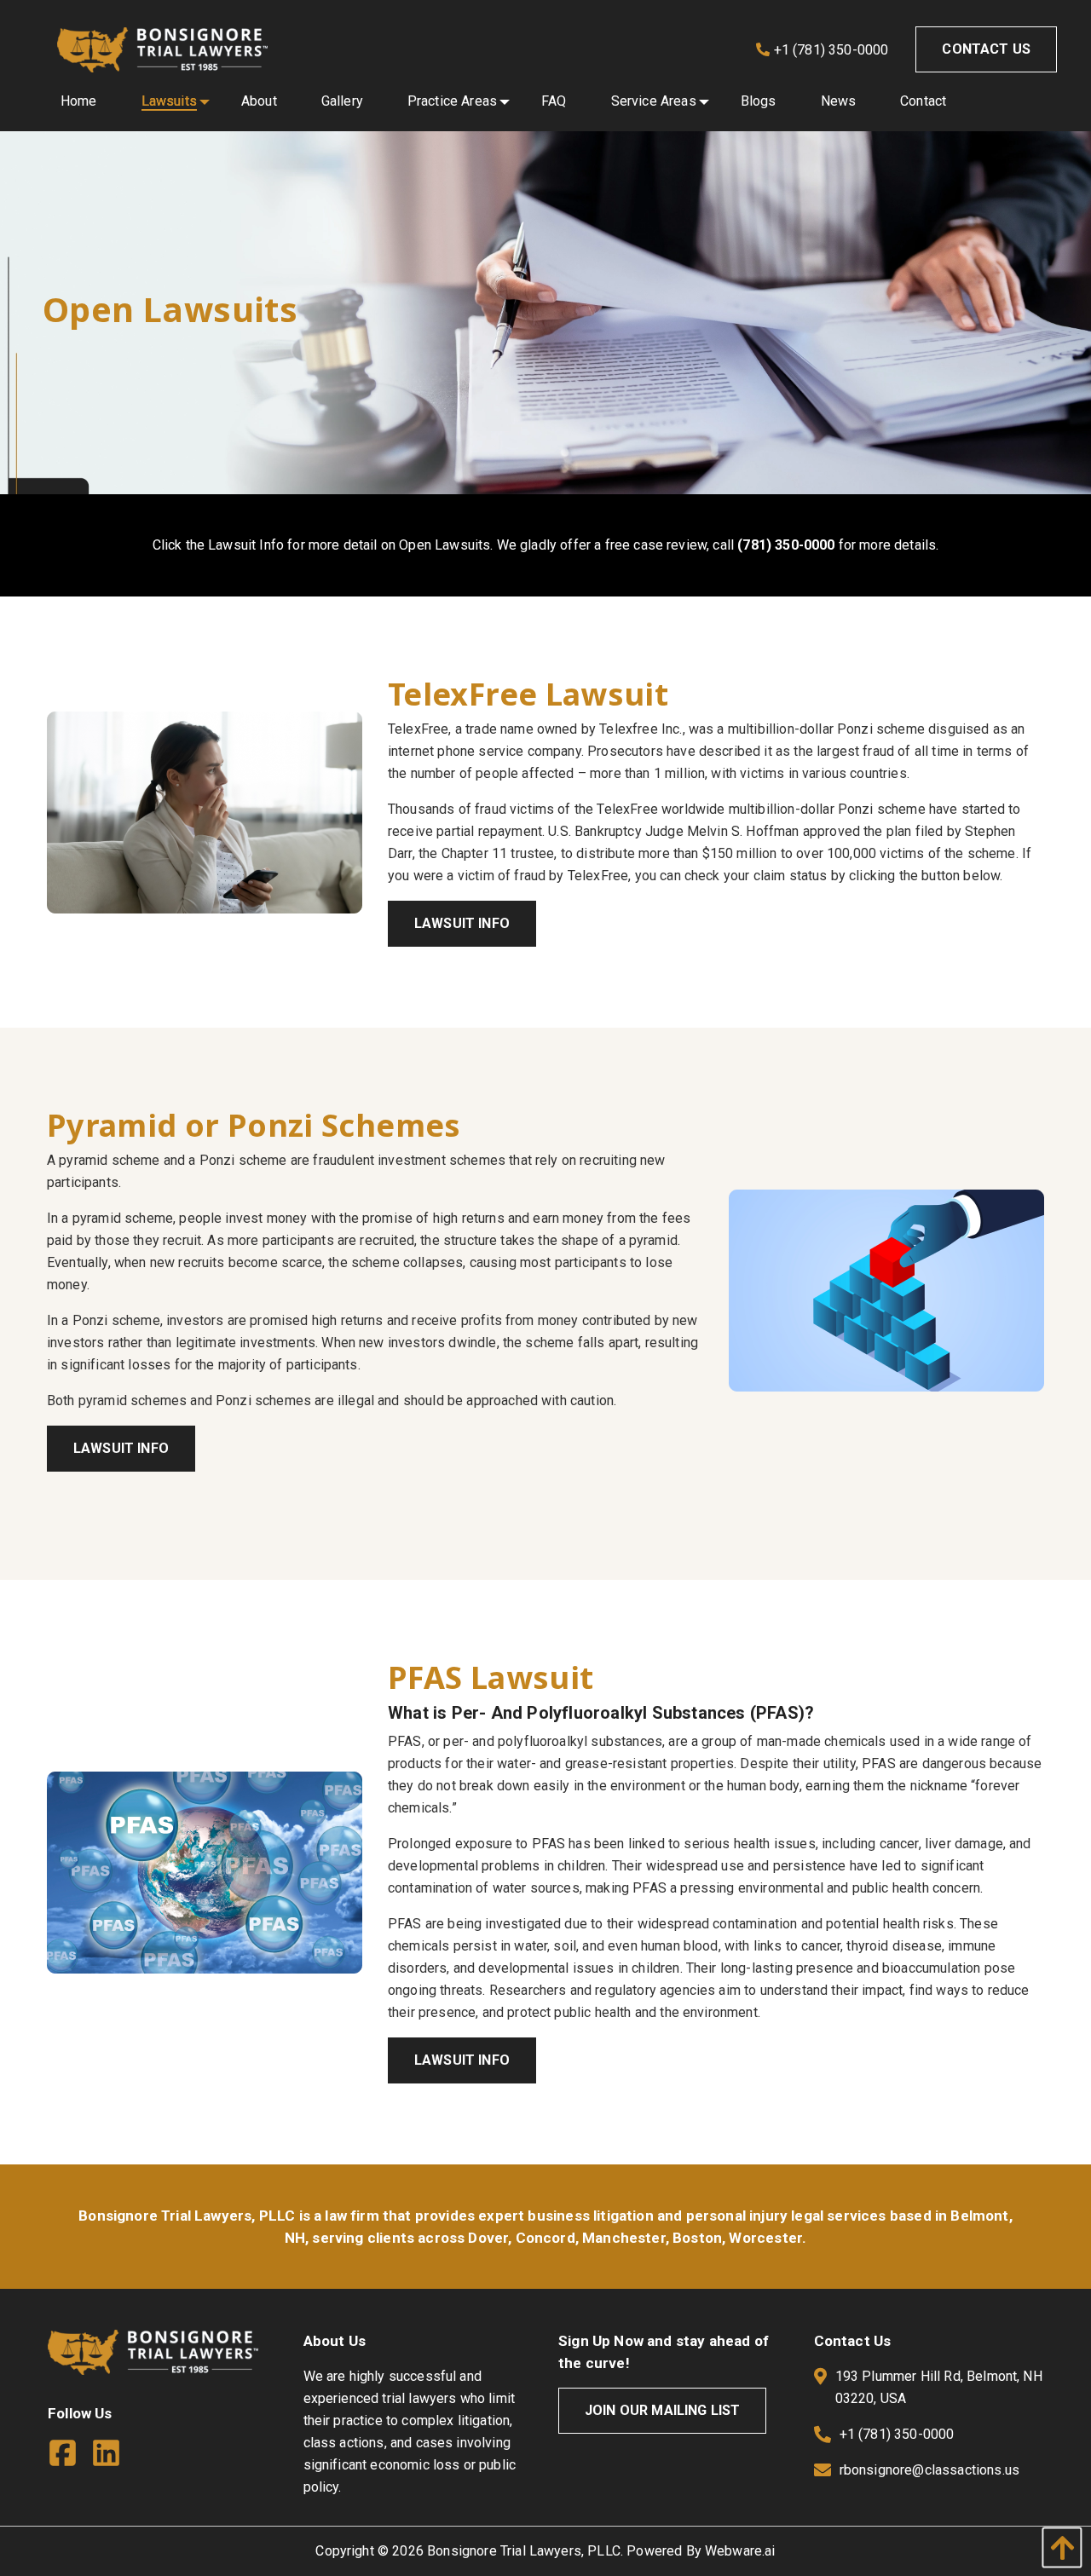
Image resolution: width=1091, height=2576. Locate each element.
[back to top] (1058, 2547)
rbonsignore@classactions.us (929, 2470)
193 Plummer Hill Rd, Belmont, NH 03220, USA (939, 2387)
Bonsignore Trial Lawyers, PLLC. (525, 2551)
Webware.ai (740, 2551)
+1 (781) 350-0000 (830, 50)
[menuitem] (79, 101)
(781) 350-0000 (786, 545)
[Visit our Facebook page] (69, 2456)
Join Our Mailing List (662, 2410)
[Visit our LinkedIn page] (113, 2456)
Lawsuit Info (462, 923)
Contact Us (986, 49)
